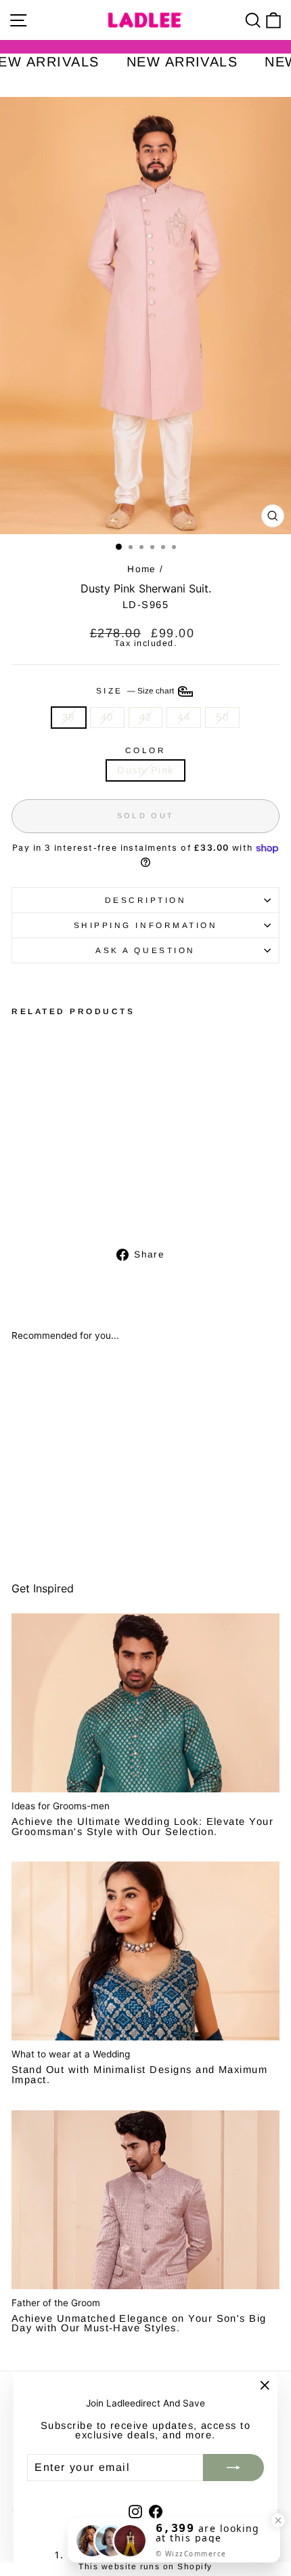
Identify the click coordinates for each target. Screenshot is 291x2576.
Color (146, 750)
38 (69, 717)
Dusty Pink (145, 770)
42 (146, 717)
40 (107, 717)
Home (142, 569)
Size (136, 690)
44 (184, 717)
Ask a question (145, 950)
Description (146, 900)
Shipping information (146, 925)
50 (222, 717)
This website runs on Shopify (145, 2567)
